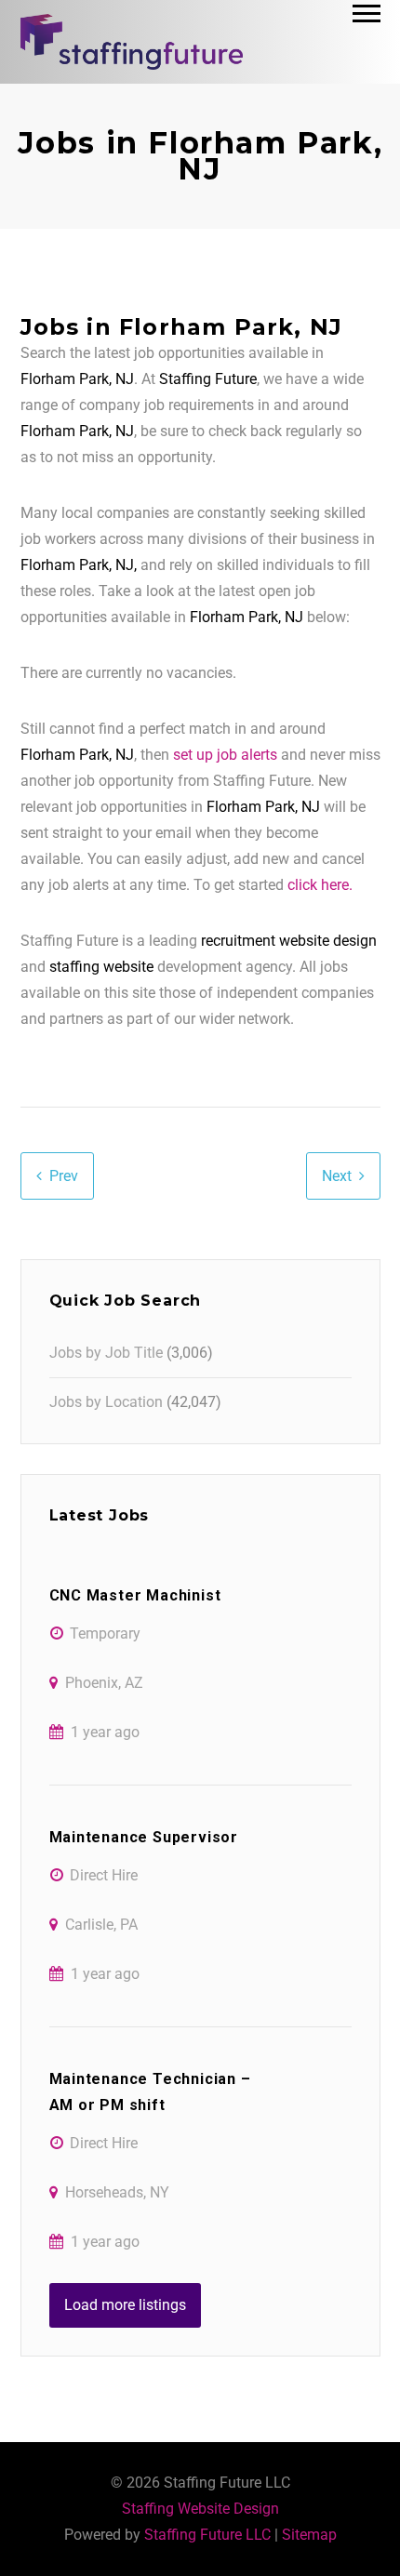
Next (337, 1176)
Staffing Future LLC (207, 2535)
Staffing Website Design (200, 2509)
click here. (320, 885)
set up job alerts (225, 755)
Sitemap (309, 2535)
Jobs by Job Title (106, 1353)
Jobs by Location (106, 1402)
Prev (64, 1176)
